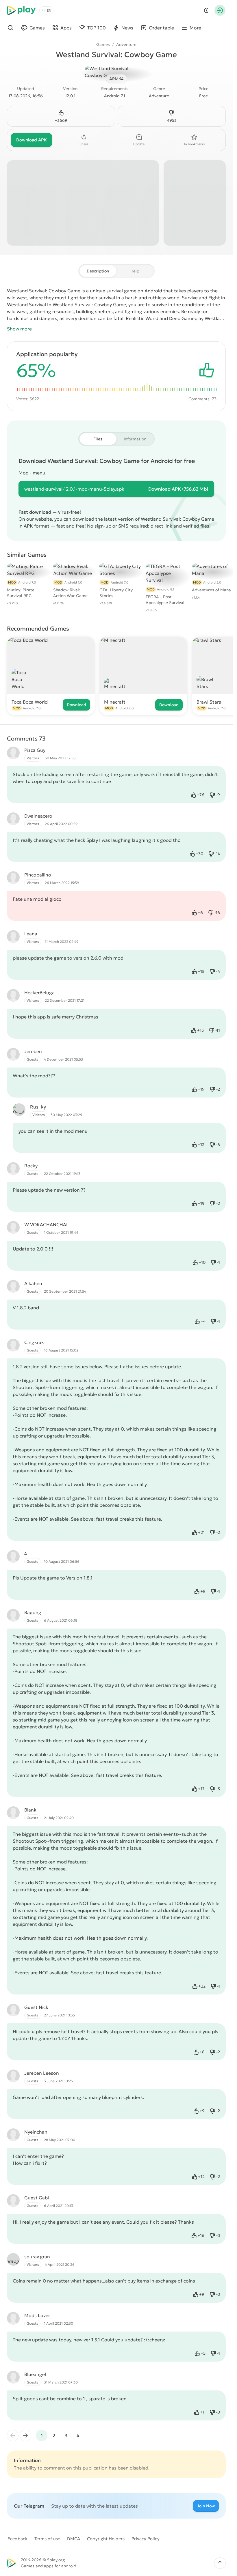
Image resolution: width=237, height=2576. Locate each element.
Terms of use (47, 2539)
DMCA (74, 2539)
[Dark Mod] (206, 10)
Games (103, 44)
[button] (220, 2563)
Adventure (126, 44)
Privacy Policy (146, 2539)
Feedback (17, 2539)
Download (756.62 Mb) (178, 489)
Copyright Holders (106, 2539)
